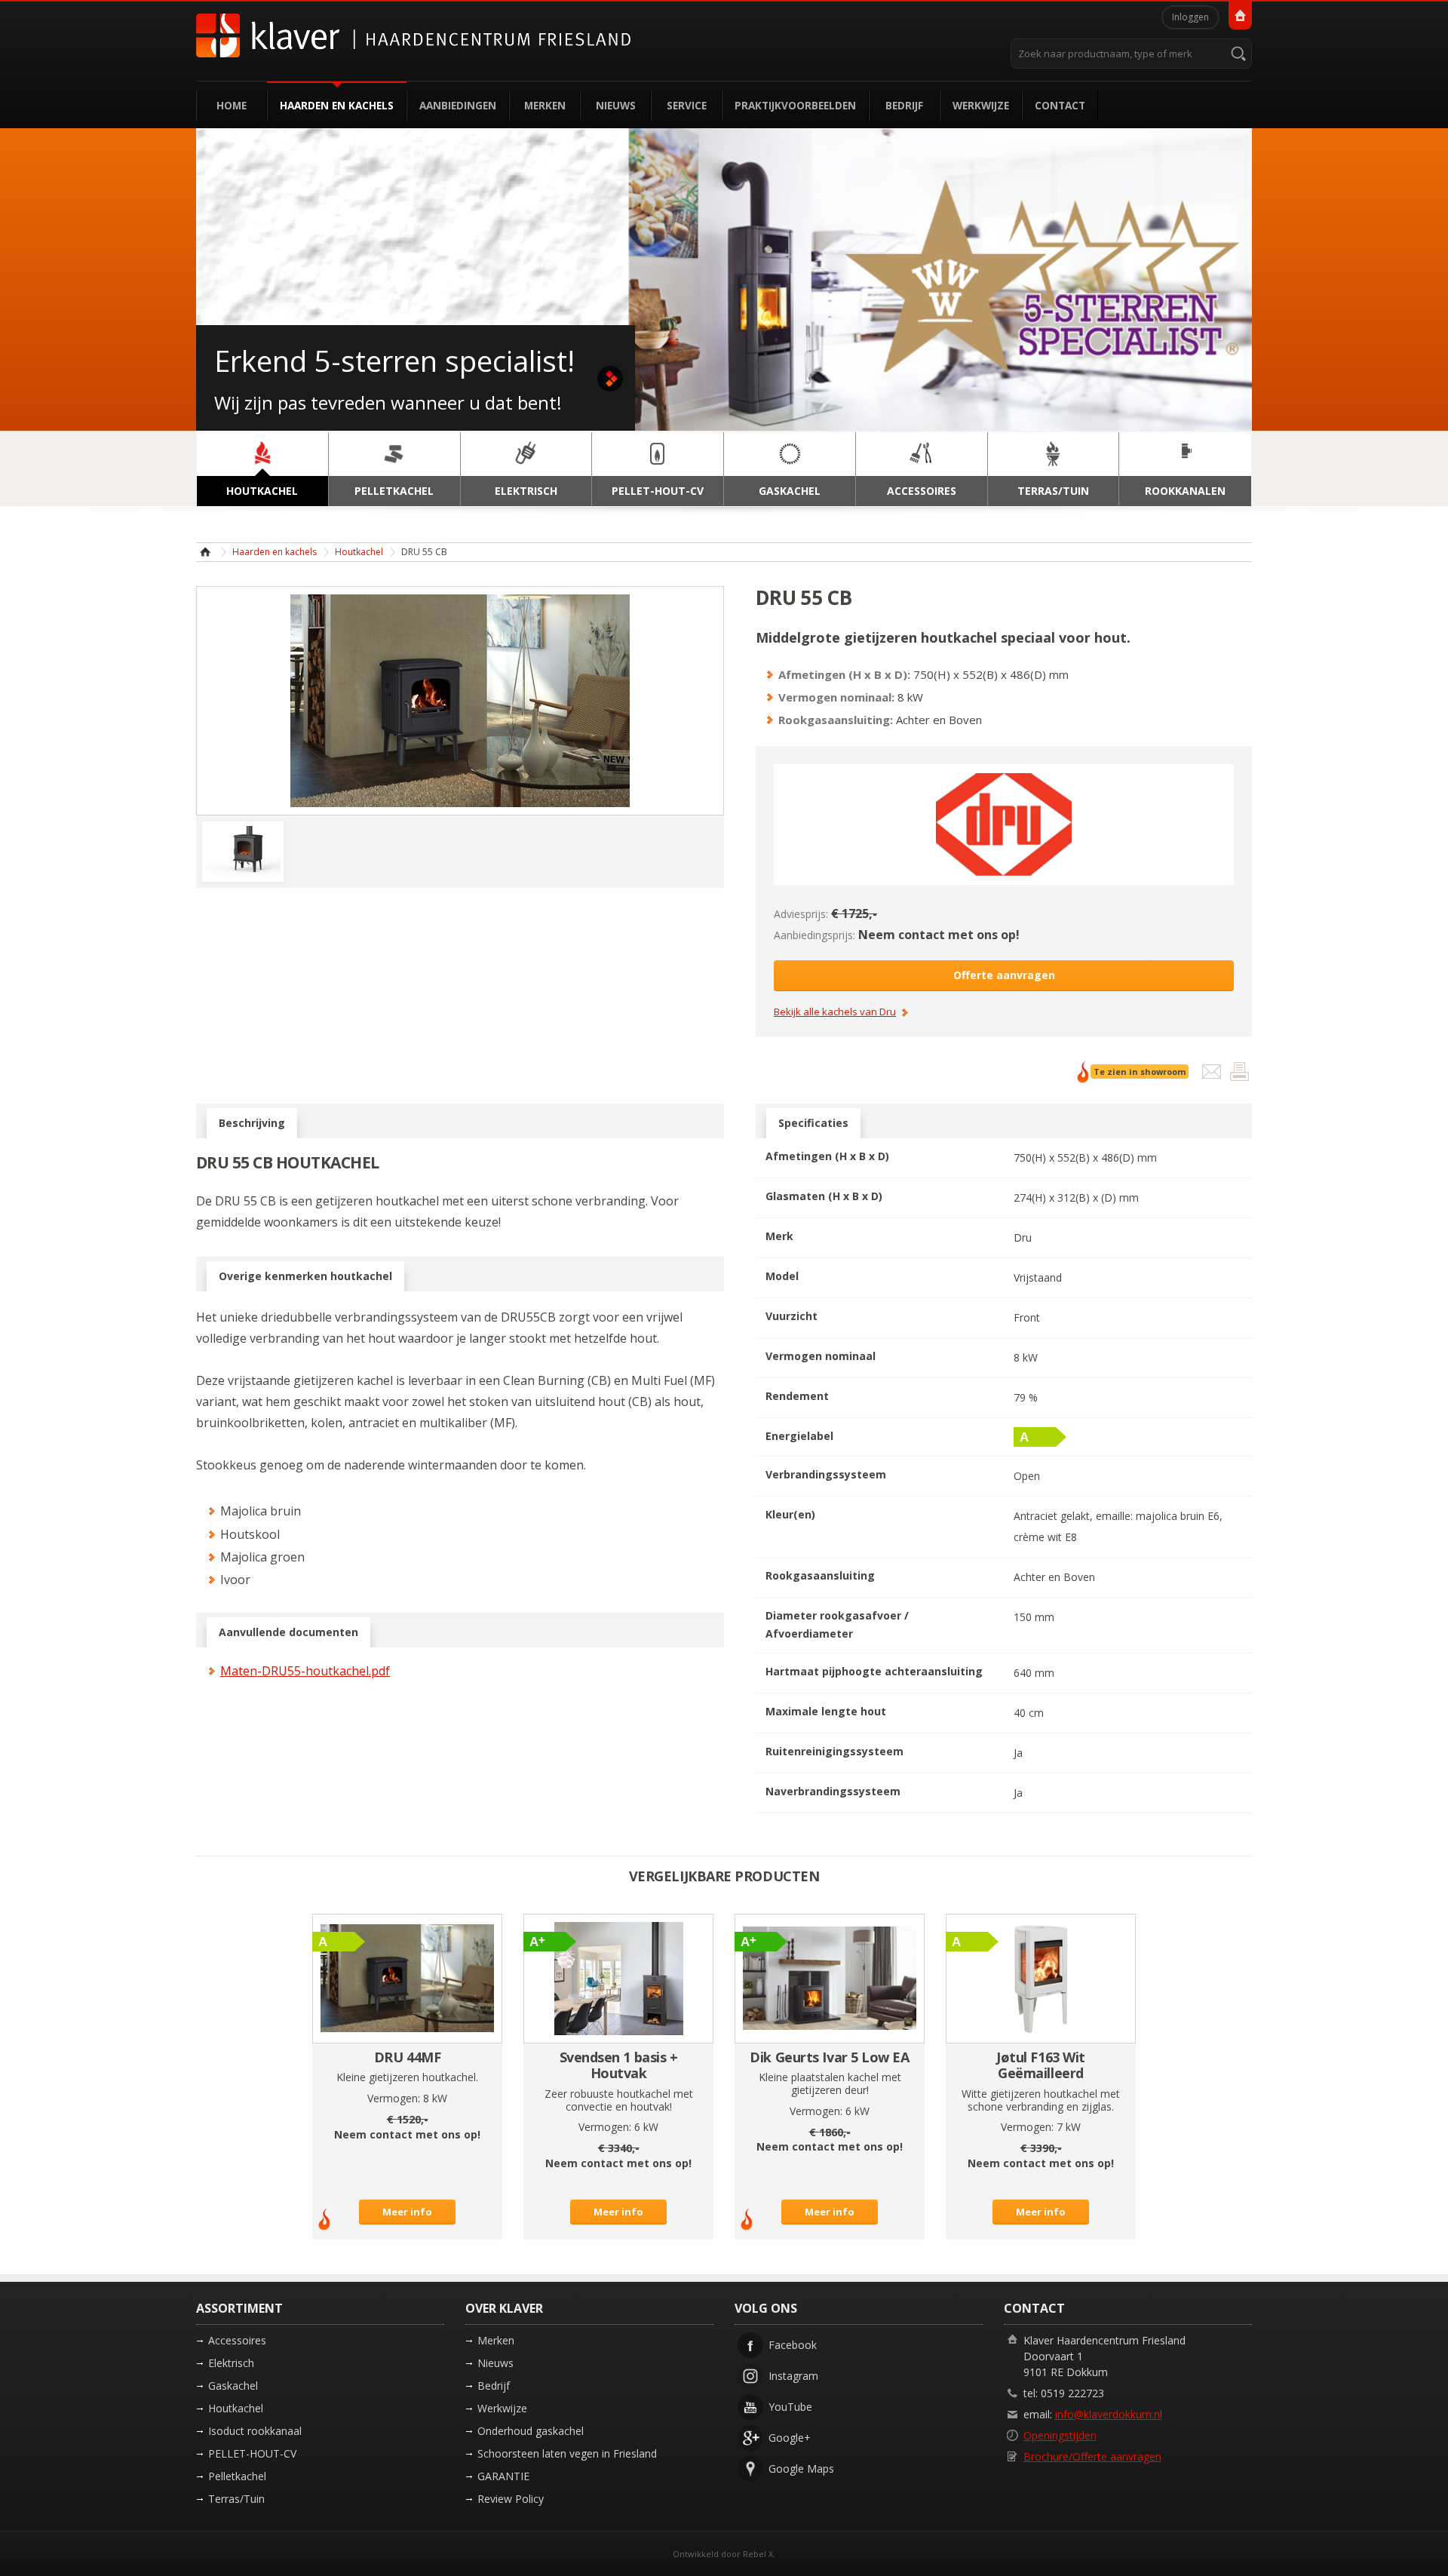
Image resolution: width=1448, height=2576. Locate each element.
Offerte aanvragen (1004, 975)
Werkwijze (981, 105)
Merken (545, 105)
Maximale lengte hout (826, 1711)
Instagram (793, 2376)
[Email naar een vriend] (1213, 1075)
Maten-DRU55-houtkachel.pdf (305, 1671)
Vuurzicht (791, 1316)
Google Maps (801, 2469)
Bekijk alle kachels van (835, 1012)
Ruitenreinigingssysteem (834, 1751)
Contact (1060, 105)
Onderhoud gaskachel (531, 2431)
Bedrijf (904, 105)
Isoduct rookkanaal (255, 2431)
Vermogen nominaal (821, 1356)
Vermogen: (394, 2098)
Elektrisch (231, 2363)
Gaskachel (233, 2386)
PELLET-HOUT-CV (252, 2453)
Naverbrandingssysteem (833, 1791)
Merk (779, 1236)
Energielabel (799, 1436)
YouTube (790, 2407)
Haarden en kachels (337, 105)
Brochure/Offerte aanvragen (1092, 2456)
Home (232, 105)
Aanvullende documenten (288, 1632)
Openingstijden (1060, 2435)
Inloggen (1190, 17)
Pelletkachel (237, 2476)
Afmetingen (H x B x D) (827, 1156)
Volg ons (766, 2308)
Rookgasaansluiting (820, 1575)
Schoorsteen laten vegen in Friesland (567, 2453)
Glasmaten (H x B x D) (824, 1196)
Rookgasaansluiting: (836, 720)
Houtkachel (359, 552)
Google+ (790, 2438)
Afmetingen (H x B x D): (844, 674)
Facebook (793, 2345)
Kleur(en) (790, 1514)
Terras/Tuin (236, 2499)
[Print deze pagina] (1239, 1075)
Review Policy (511, 2499)
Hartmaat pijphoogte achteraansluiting (874, 1671)
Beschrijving (252, 1123)
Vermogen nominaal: (836, 697)
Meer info (407, 2212)
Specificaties (813, 1123)
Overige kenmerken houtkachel (305, 1276)
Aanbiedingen (458, 105)
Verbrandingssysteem (826, 1474)
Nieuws (616, 105)
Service (687, 105)
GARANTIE (503, 2476)
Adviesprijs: (801, 914)
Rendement (797, 1396)
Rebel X (758, 2554)
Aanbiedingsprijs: (814, 935)
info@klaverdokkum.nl (1109, 2414)
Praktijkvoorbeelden (795, 105)
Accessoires (237, 2340)
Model (782, 1276)
